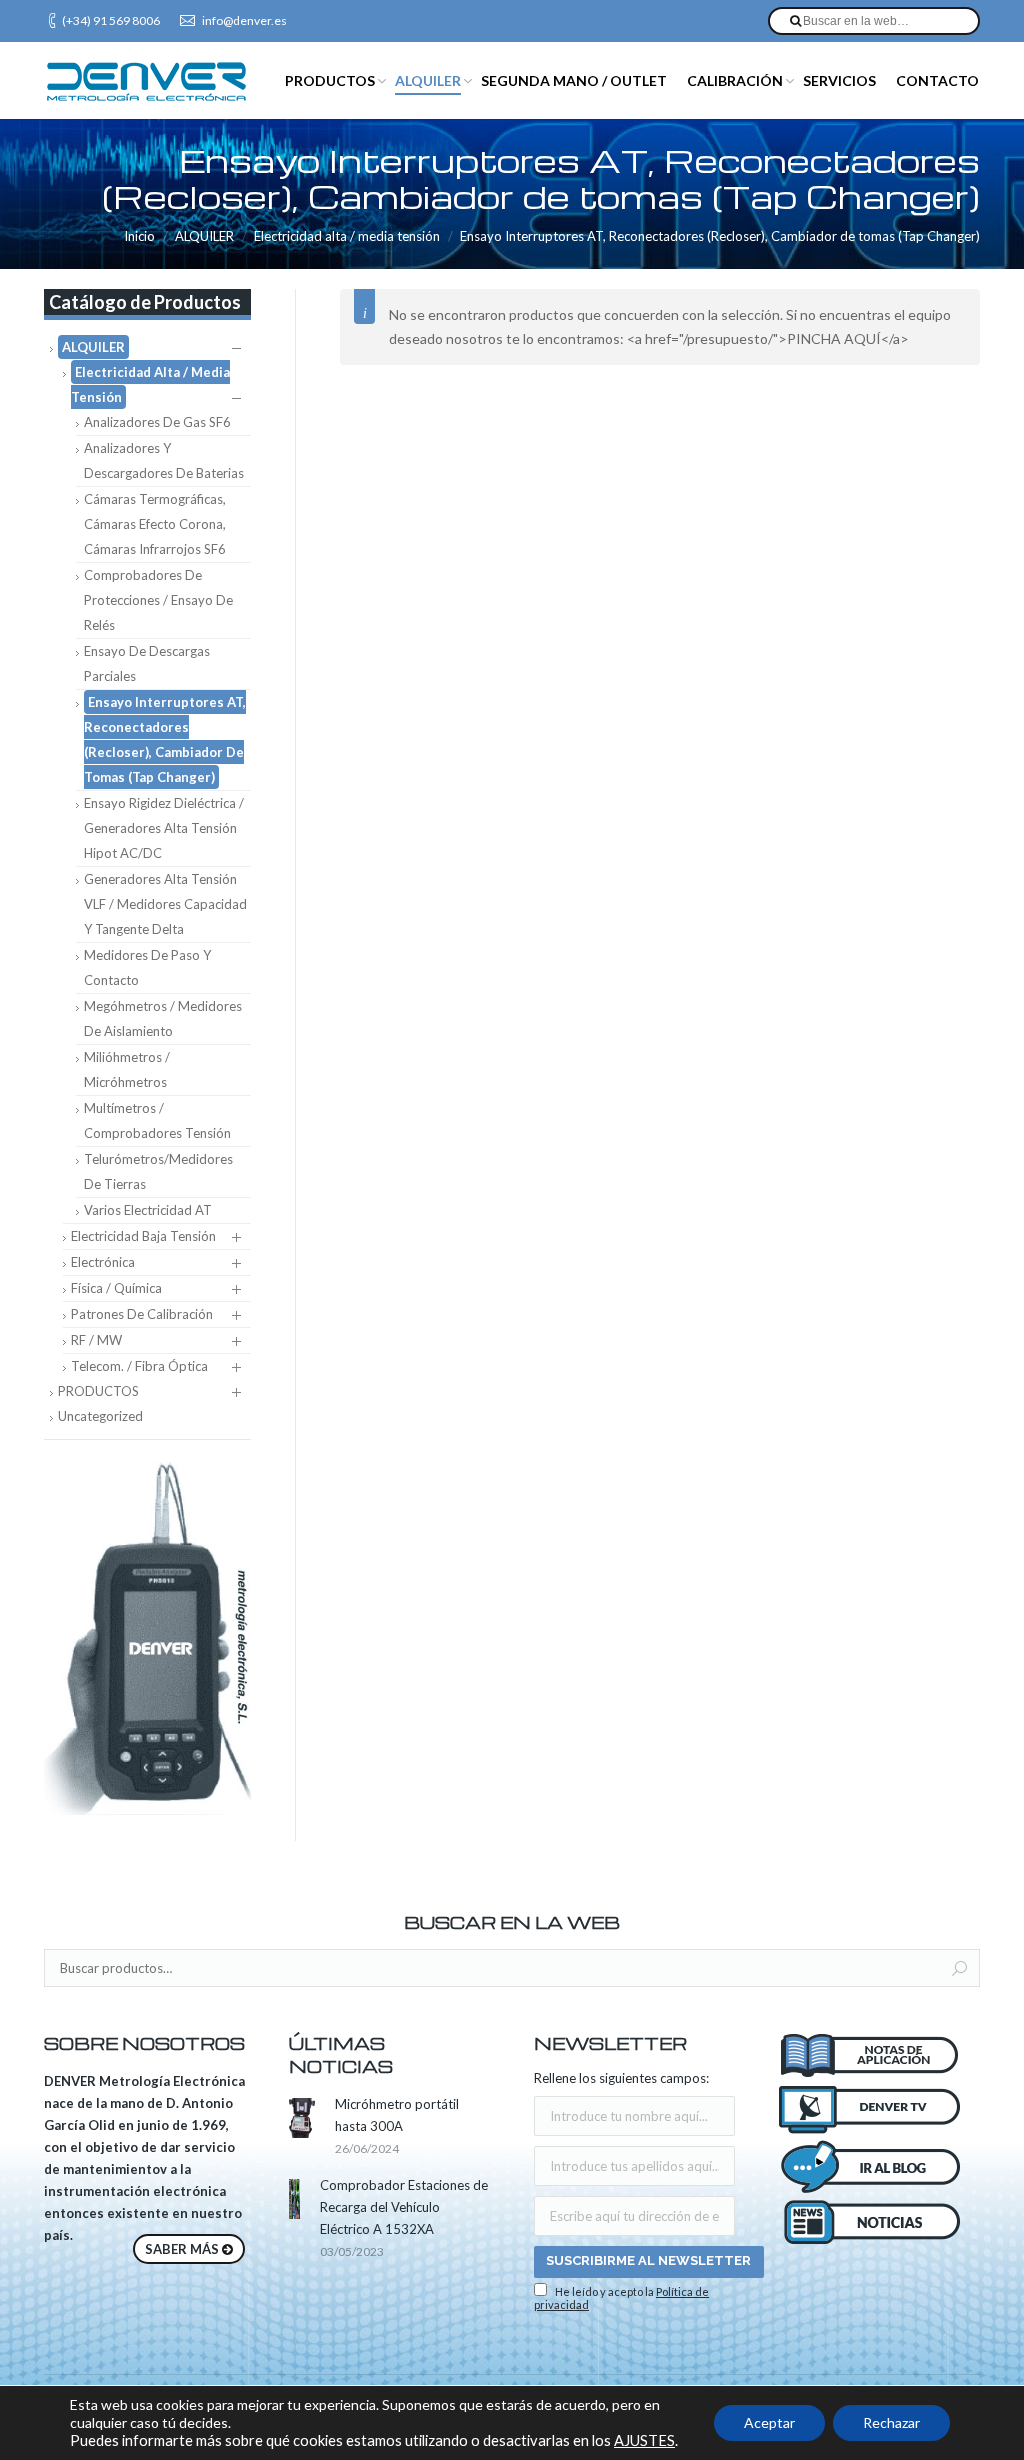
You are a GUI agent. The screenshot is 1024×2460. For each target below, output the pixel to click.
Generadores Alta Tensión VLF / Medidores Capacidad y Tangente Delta (165, 904)
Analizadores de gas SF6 (157, 422)
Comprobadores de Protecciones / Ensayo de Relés (158, 600)
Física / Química (116, 1288)
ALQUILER (204, 236)
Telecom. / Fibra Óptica (139, 1366)
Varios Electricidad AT (148, 1210)
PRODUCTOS (98, 1391)
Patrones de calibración (142, 1314)
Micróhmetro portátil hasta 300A (397, 2115)
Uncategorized (100, 1416)
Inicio (139, 236)
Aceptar (769, 2422)
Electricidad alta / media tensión (347, 236)
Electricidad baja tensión (143, 1236)
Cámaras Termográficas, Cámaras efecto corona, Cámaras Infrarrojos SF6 (155, 524)
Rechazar (891, 2422)
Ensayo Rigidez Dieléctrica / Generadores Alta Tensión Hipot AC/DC (164, 828)
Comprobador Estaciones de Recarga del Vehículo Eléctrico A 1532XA (404, 2207)
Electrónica (103, 1262)
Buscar (960, 1969)
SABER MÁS (182, 2249)
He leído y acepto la (621, 2298)
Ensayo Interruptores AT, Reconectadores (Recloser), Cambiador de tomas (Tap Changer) (165, 739)
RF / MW (96, 1340)
